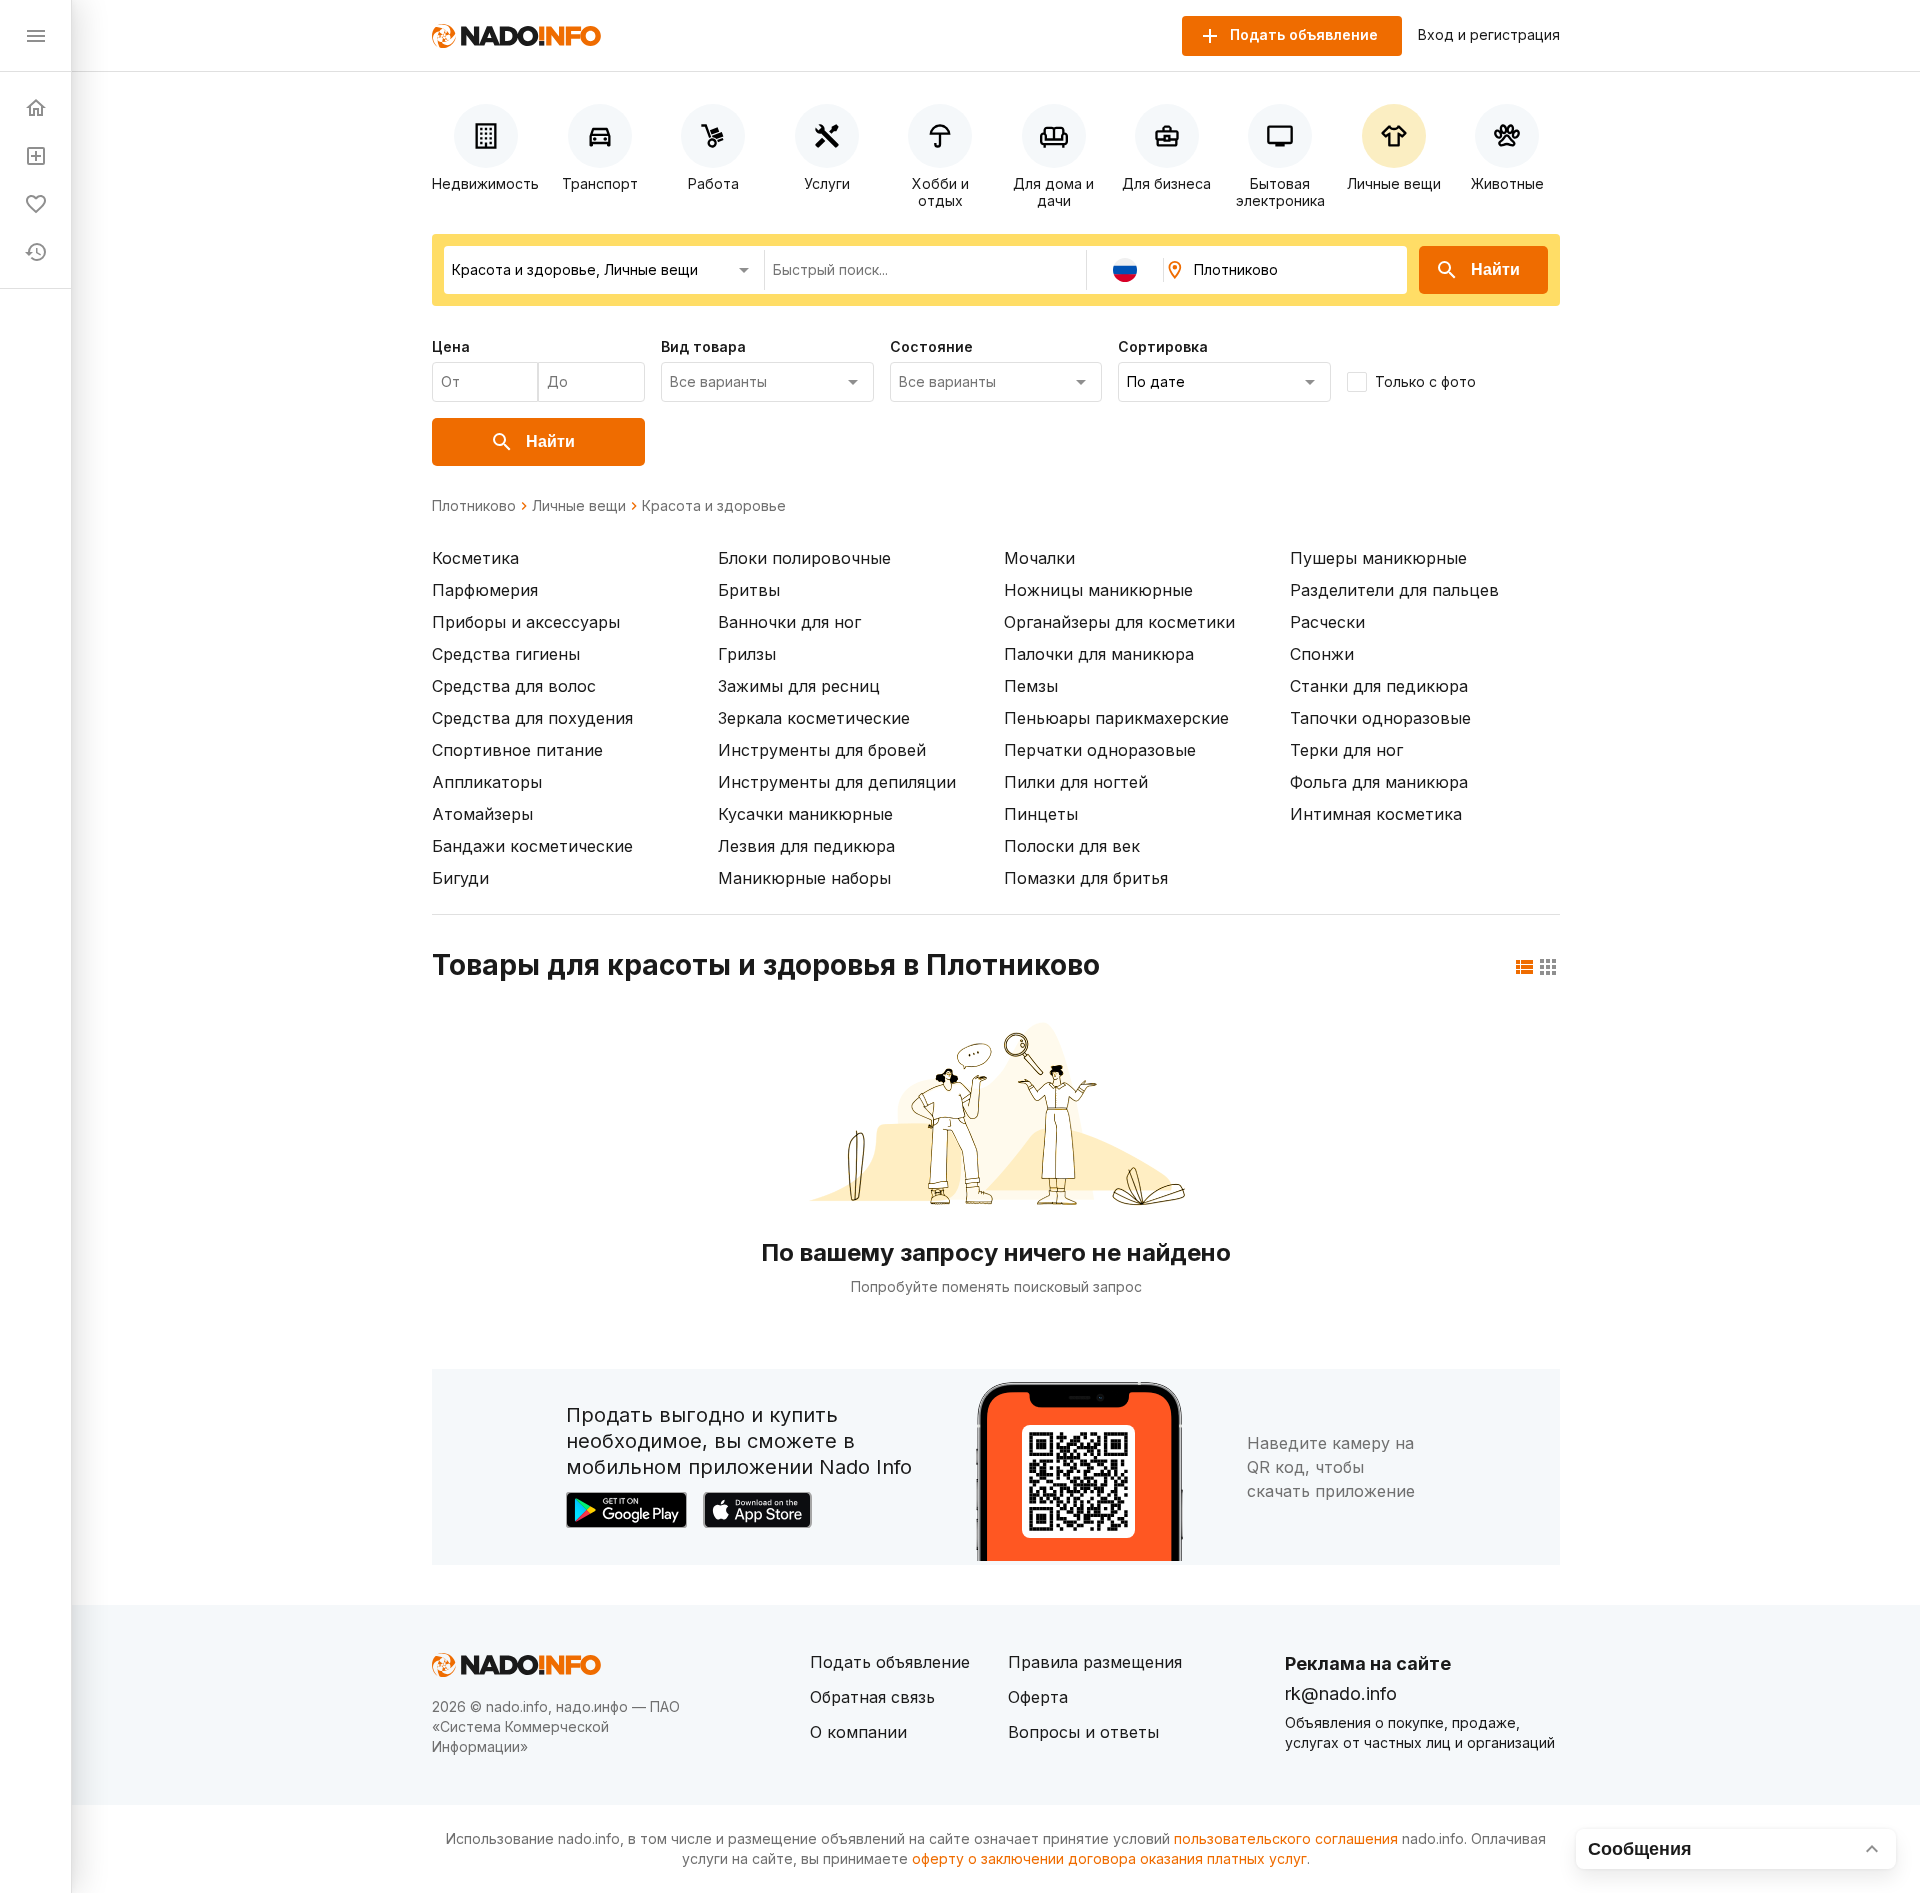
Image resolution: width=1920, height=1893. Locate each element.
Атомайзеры (482, 814)
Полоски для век (1072, 846)
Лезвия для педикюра (806, 846)
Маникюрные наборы (804, 878)
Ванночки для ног (789, 622)
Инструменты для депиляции (837, 782)
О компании (858, 1732)
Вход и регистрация (1489, 35)
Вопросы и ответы (1083, 1732)
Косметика (475, 558)
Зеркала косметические (814, 718)
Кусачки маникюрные (805, 814)
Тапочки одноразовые (1380, 718)
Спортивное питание (517, 750)
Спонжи (1322, 654)
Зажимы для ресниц (799, 686)
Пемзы (1031, 686)
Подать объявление (890, 1662)
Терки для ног (1346, 750)
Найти (1495, 269)
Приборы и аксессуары (526, 622)
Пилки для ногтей (1076, 782)
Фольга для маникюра (1379, 782)
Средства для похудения (532, 718)
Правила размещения (1095, 1662)
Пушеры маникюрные (1378, 558)
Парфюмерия (485, 590)
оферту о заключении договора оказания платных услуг (1109, 1858)
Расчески (1327, 622)
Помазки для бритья (1086, 878)
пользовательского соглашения (1286, 1838)
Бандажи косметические (532, 846)
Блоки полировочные (804, 558)
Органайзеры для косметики (1119, 622)
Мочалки (1039, 558)
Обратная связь (872, 1697)
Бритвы (749, 590)
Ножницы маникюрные (1098, 590)
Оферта (1038, 1697)
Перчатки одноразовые (1100, 750)
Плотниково (474, 506)
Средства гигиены (506, 654)
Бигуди (460, 878)
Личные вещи (579, 506)
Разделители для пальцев (1394, 590)
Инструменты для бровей (822, 750)
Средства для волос (514, 686)
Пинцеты (1041, 814)
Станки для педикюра (1379, 686)
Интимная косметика (1376, 814)
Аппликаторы (487, 782)
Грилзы (747, 654)
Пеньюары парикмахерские (1116, 718)
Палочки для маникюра (1099, 654)
